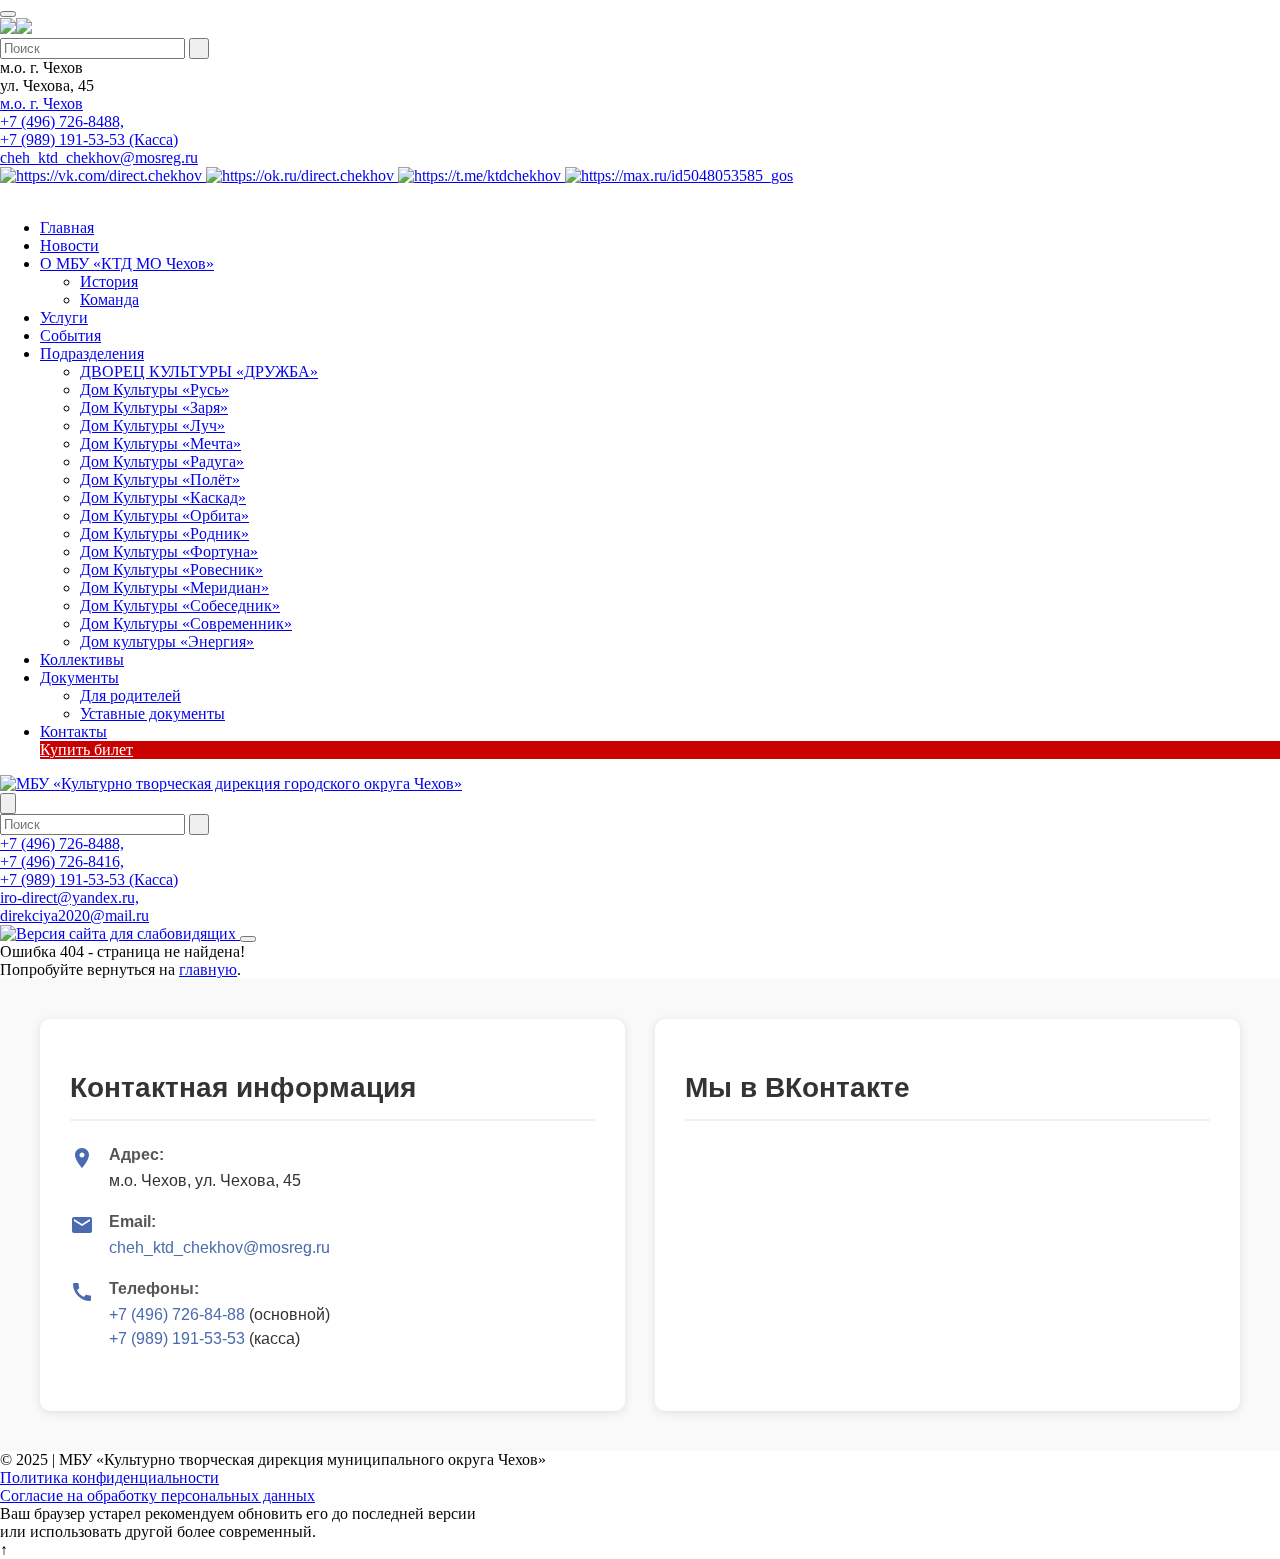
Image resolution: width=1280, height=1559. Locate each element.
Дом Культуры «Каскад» (163, 497)
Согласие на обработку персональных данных (157, 1495)
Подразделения (92, 353)
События (70, 335)
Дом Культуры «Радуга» (162, 461)
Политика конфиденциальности (109, 1477)
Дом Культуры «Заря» (154, 407)
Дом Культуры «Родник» (164, 533)
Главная (67, 227)
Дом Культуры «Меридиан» (174, 587)
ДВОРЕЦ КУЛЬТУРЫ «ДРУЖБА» (199, 371)
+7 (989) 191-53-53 (177, 1338)
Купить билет (86, 749)
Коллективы (82, 659)
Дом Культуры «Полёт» (160, 479)
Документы (79, 677)
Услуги (64, 317)
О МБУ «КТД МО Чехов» (127, 263)
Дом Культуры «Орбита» (164, 515)
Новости (69, 245)
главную (208, 969)
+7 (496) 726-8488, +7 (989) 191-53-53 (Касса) (89, 130)
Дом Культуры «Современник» (186, 623)
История (109, 281)
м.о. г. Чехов (41, 103)
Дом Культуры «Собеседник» (180, 605)
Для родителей (130, 695)
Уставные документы (152, 713)
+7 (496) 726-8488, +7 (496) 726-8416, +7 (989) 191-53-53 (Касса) (89, 861)
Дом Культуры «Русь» (154, 389)
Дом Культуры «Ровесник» (171, 569)
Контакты (73, 731)
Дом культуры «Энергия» (167, 641)
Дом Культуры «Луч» (152, 425)
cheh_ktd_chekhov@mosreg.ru (99, 157)
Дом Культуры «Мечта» (160, 443)
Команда (109, 299)
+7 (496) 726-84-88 (177, 1314)
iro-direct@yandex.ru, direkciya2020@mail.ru (74, 906)
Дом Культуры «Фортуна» (169, 551)
